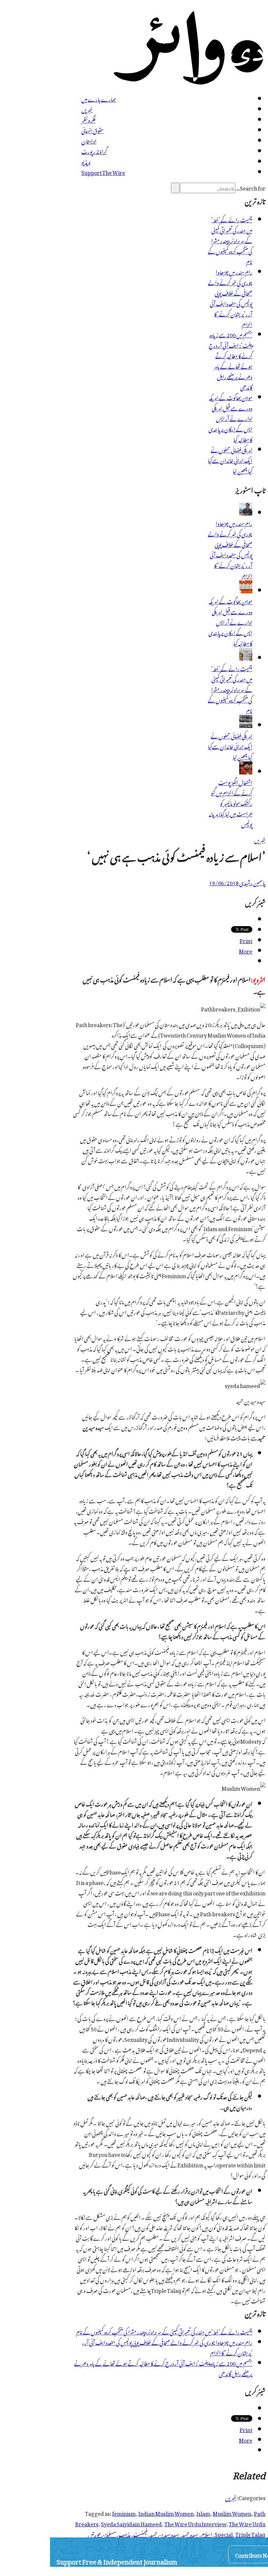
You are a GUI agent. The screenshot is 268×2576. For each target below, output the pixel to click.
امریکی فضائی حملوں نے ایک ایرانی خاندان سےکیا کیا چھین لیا (230, 460)
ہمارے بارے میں (99, 98)
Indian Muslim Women (166, 2513)
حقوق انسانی (92, 130)
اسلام (207, 2534)
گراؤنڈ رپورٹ (94, 151)
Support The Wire (103, 172)
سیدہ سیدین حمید (165, 2534)
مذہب (125, 2534)
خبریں (87, 109)
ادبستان (89, 140)
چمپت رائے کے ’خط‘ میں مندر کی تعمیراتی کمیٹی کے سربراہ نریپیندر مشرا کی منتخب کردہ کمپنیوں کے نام (230, 240)
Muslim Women (232, 2513)
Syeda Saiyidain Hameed (131, 2523)
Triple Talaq (250, 2534)
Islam (203, 2513)
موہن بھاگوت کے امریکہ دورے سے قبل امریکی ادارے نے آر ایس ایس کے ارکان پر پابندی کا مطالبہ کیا (230, 418)
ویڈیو (86, 161)
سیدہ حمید (190, 2534)
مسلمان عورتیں (102, 2534)
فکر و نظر (88, 119)
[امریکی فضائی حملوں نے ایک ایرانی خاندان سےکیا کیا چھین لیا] (246, 725)
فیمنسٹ (140, 2534)
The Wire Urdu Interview (195, 2523)
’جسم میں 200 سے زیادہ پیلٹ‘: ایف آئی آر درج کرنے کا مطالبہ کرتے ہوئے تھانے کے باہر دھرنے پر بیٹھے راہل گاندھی (231, 360)
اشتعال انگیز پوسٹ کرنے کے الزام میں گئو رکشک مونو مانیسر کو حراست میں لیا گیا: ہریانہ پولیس (231, 803)
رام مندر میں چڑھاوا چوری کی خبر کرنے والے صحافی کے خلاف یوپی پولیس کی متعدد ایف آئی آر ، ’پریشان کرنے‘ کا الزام (230, 297)
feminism (124, 2513)
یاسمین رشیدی (252, 882)
